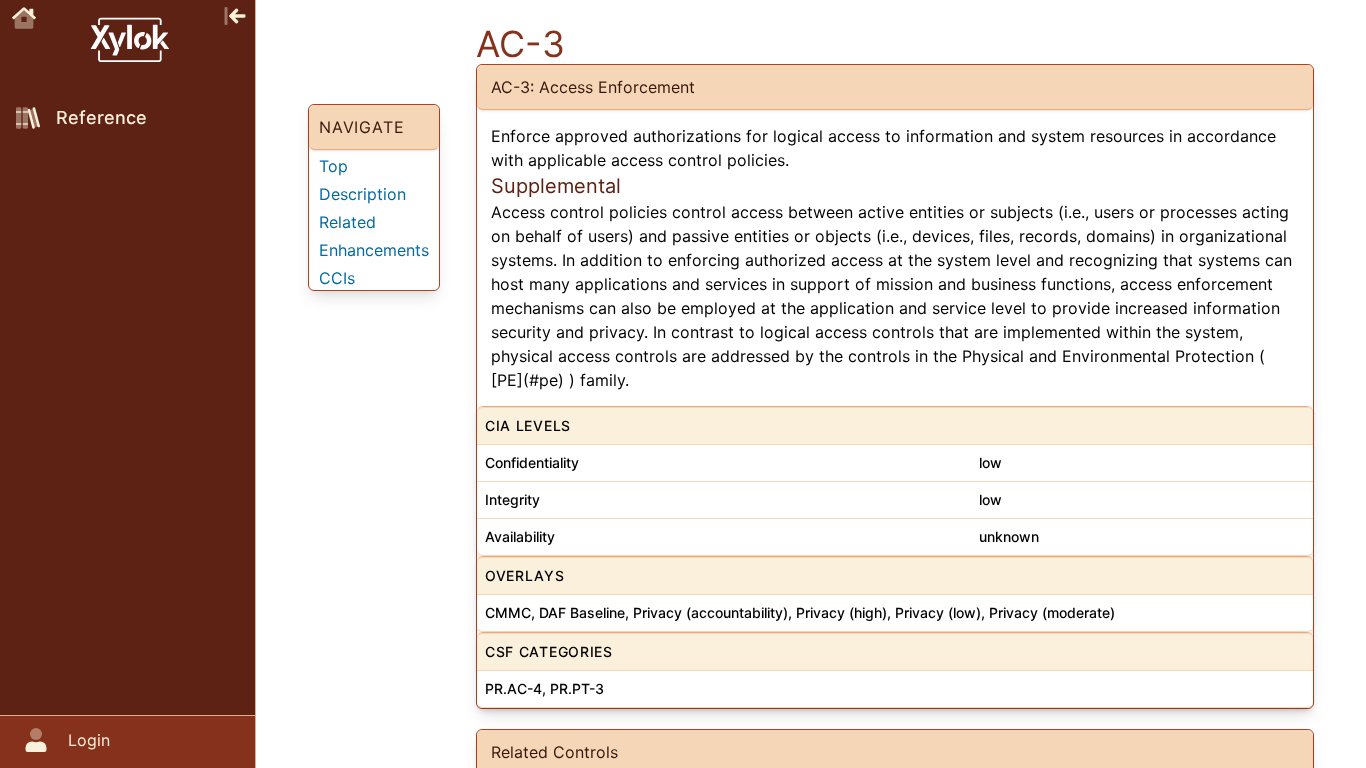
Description (362, 194)
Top (333, 166)
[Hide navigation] (235, 14)
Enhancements (374, 250)
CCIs (337, 278)
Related (347, 222)
